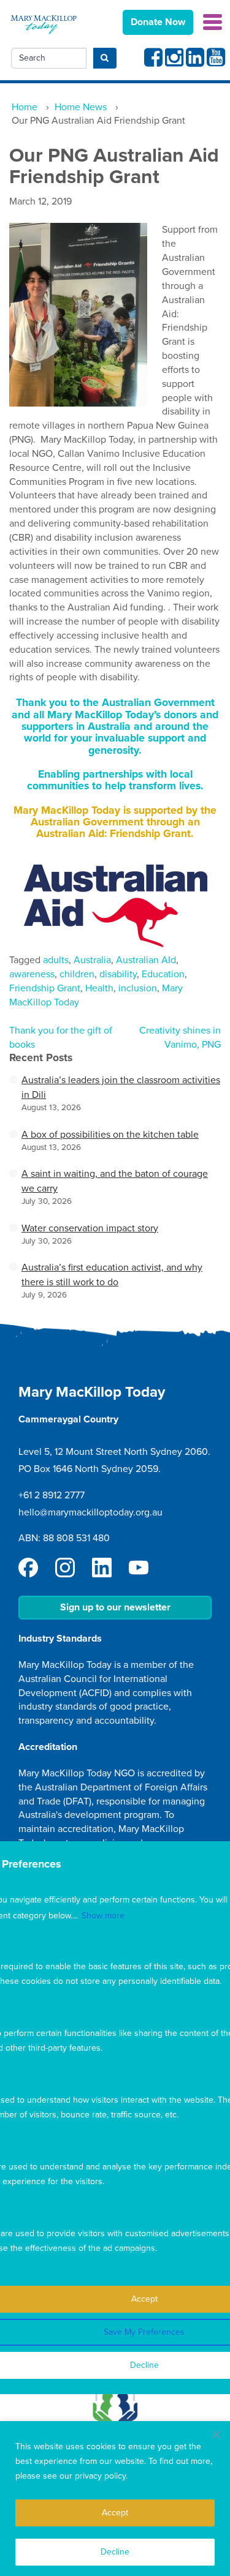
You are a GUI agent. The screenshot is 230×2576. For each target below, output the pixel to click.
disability (118, 974)
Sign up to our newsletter (115, 1607)
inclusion (138, 988)
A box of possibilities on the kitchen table (110, 1135)
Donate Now (158, 22)
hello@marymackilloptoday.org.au (90, 1512)
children (77, 974)
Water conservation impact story (90, 1228)
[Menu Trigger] (213, 21)
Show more (103, 1916)
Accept (115, 2513)
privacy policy (100, 2476)
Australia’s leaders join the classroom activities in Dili (121, 1087)
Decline (115, 2552)
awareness (32, 974)
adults (56, 960)
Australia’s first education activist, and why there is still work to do (112, 1275)
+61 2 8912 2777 (52, 1495)
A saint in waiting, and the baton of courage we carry (115, 1181)
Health (99, 988)
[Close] (217, 2435)
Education (163, 974)
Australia (92, 960)
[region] (115, 2499)
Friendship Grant (45, 988)
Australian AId (146, 960)
